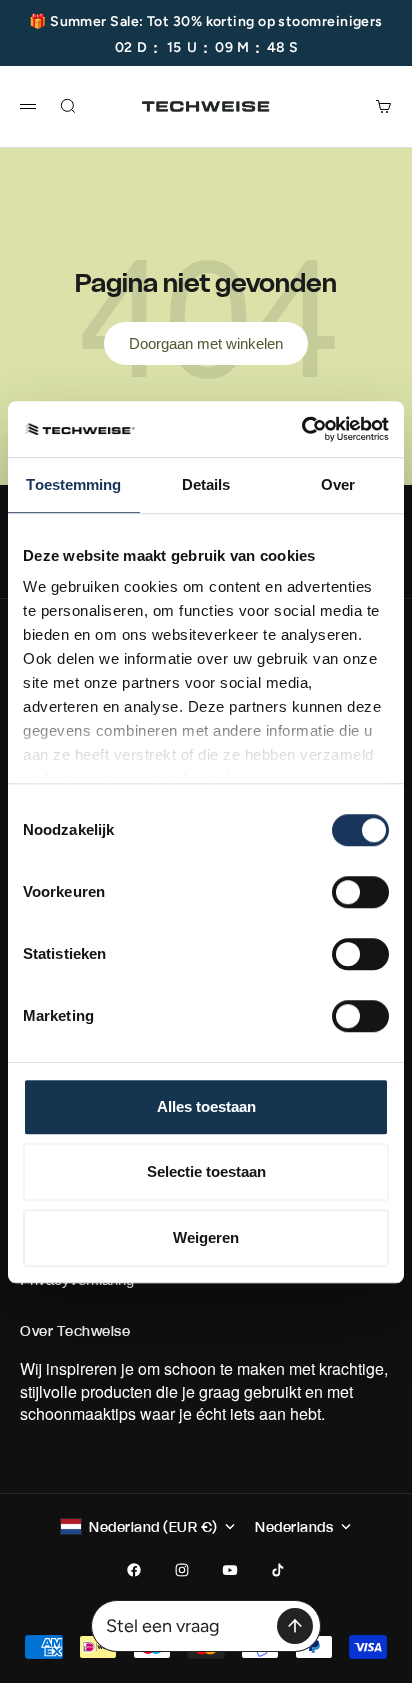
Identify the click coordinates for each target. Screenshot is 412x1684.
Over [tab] (338, 484)
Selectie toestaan (206, 1171)
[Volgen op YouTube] (230, 1570)
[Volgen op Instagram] (182, 1570)
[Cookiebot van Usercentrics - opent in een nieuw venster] (301, 429)
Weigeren (206, 1237)
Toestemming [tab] (73, 484)
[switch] (360, 892)
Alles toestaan (206, 1106)
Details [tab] (206, 484)
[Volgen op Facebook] (134, 1570)
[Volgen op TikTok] (278, 1570)
